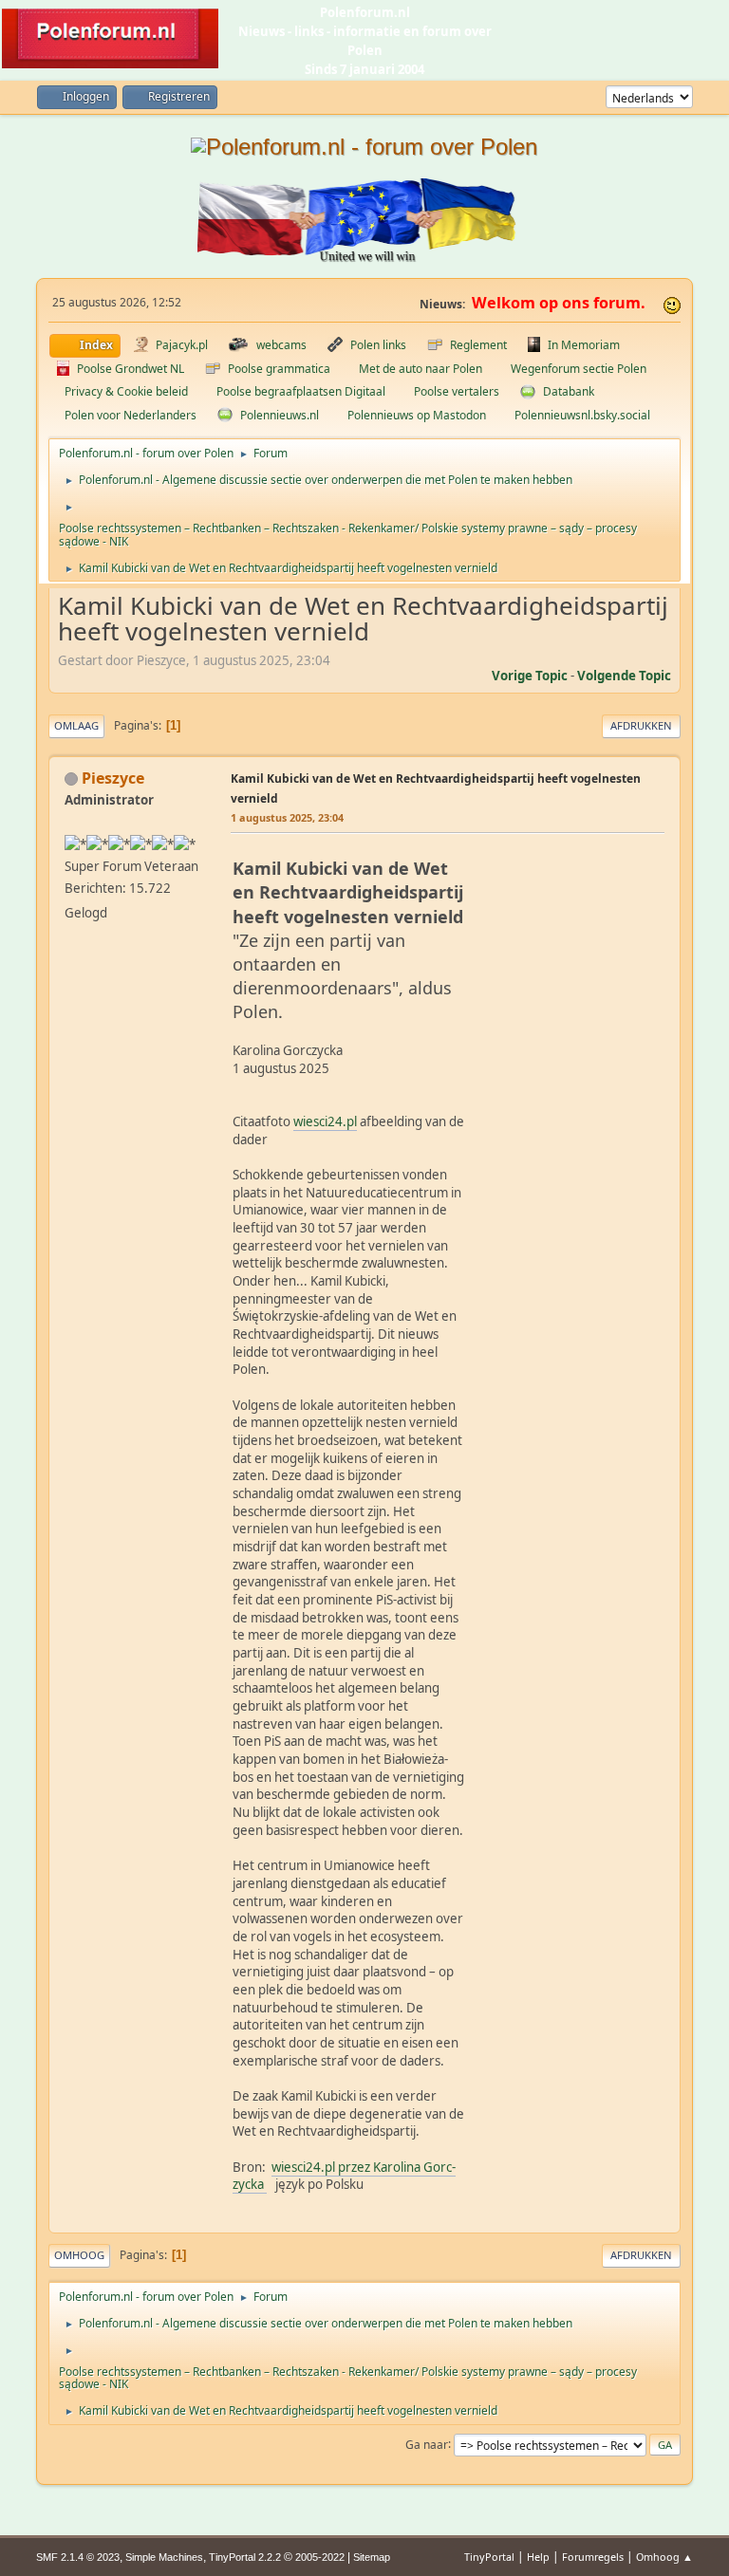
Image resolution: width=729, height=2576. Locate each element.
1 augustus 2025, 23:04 (287, 817)
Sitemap (372, 2557)
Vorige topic (530, 676)
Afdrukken (641, 725)
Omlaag (76, 725)
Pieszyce (113, 778)
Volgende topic (624, 676)
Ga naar (427, 2444)
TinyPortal (489, 2557)
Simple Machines (164, 2557)
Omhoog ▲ (664, 2557)
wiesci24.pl (325, 1121)
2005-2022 (320, 2557)
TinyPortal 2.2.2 (245, 2557)
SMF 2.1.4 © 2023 (78, 2557)
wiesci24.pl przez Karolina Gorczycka (344, 2176)
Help (538, 2557)
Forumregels (593, 2557)
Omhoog (79, 2255)
